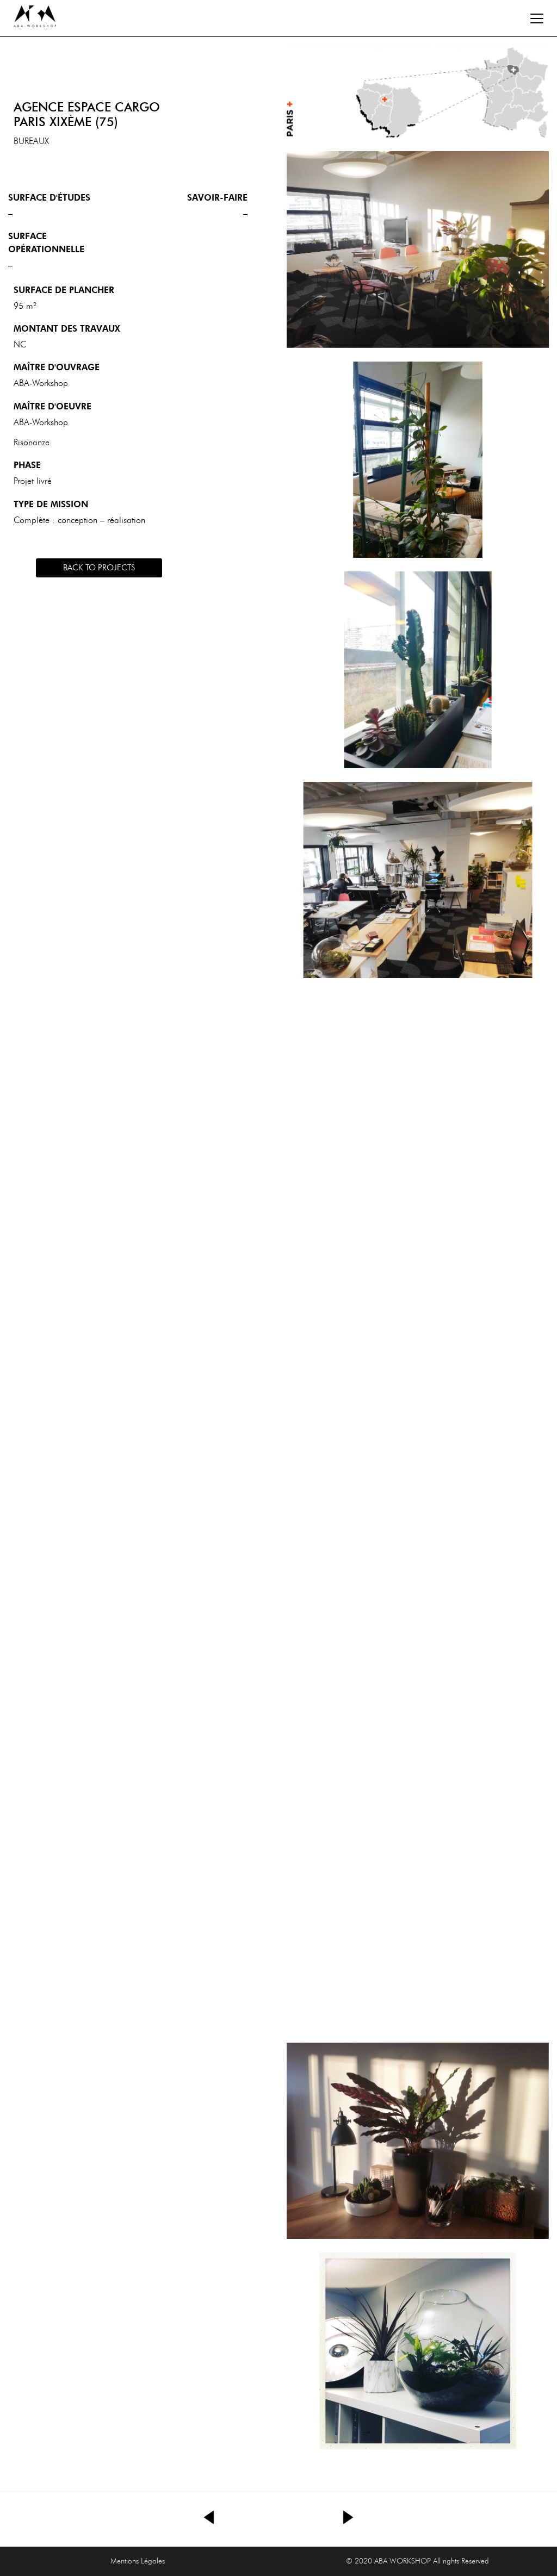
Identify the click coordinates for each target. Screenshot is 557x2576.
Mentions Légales (138, 2561)
